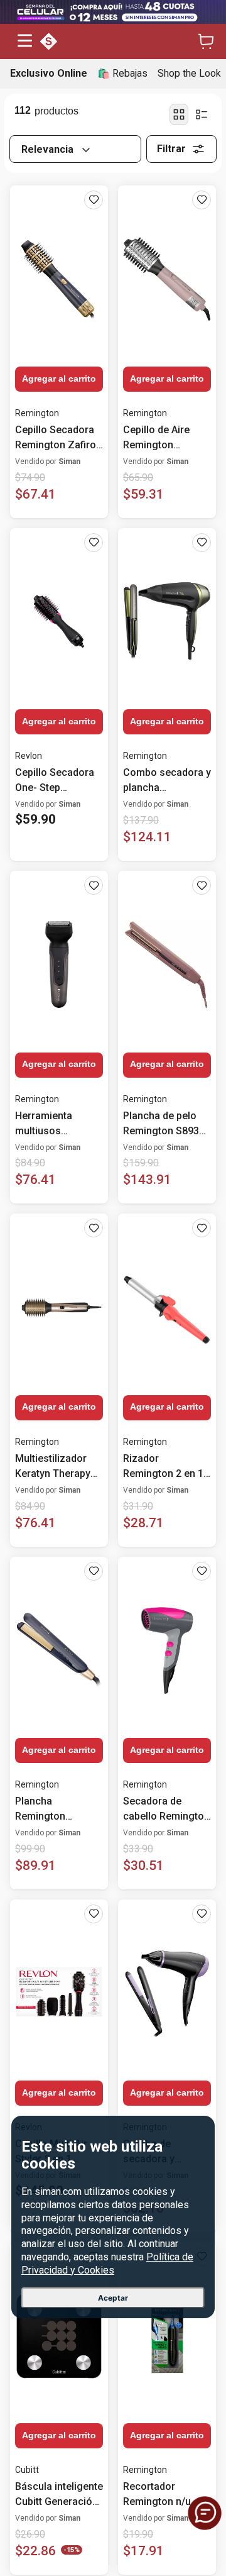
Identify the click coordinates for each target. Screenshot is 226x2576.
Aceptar (113, 2298)
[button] (25, 42)
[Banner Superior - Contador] (113, 12)
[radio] (179, 114)
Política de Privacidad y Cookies (107, 2264)
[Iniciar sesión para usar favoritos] (94, 200)
